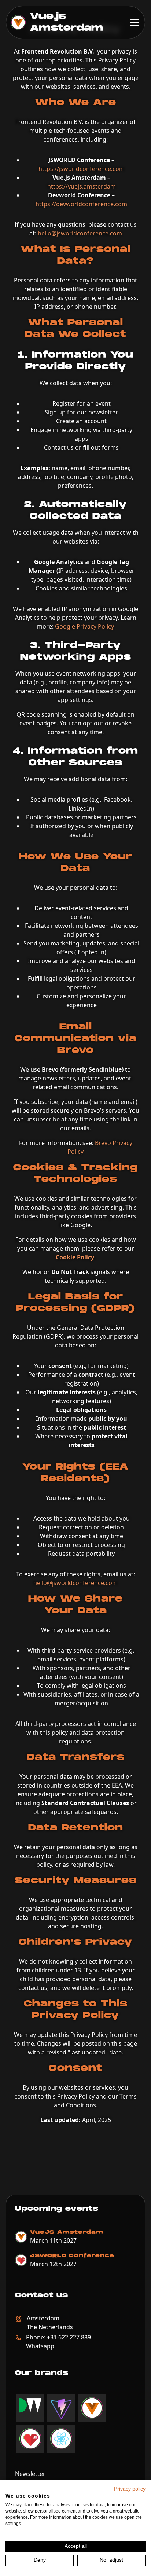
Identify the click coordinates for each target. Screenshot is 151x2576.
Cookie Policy (75, 1257)
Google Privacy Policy (84, 626)
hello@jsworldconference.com (80, 233)
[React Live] (61, 2439)
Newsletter (30, 2474)
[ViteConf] (61, 2408)
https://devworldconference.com (81, 204)
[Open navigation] (135, 22)
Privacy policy (130, 2489)
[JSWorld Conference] (30, 2439)
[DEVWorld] (30, 2406)
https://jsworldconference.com (82, 169)
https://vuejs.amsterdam (82, 186)
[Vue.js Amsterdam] (92, 2408)
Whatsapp (40, 2346)
